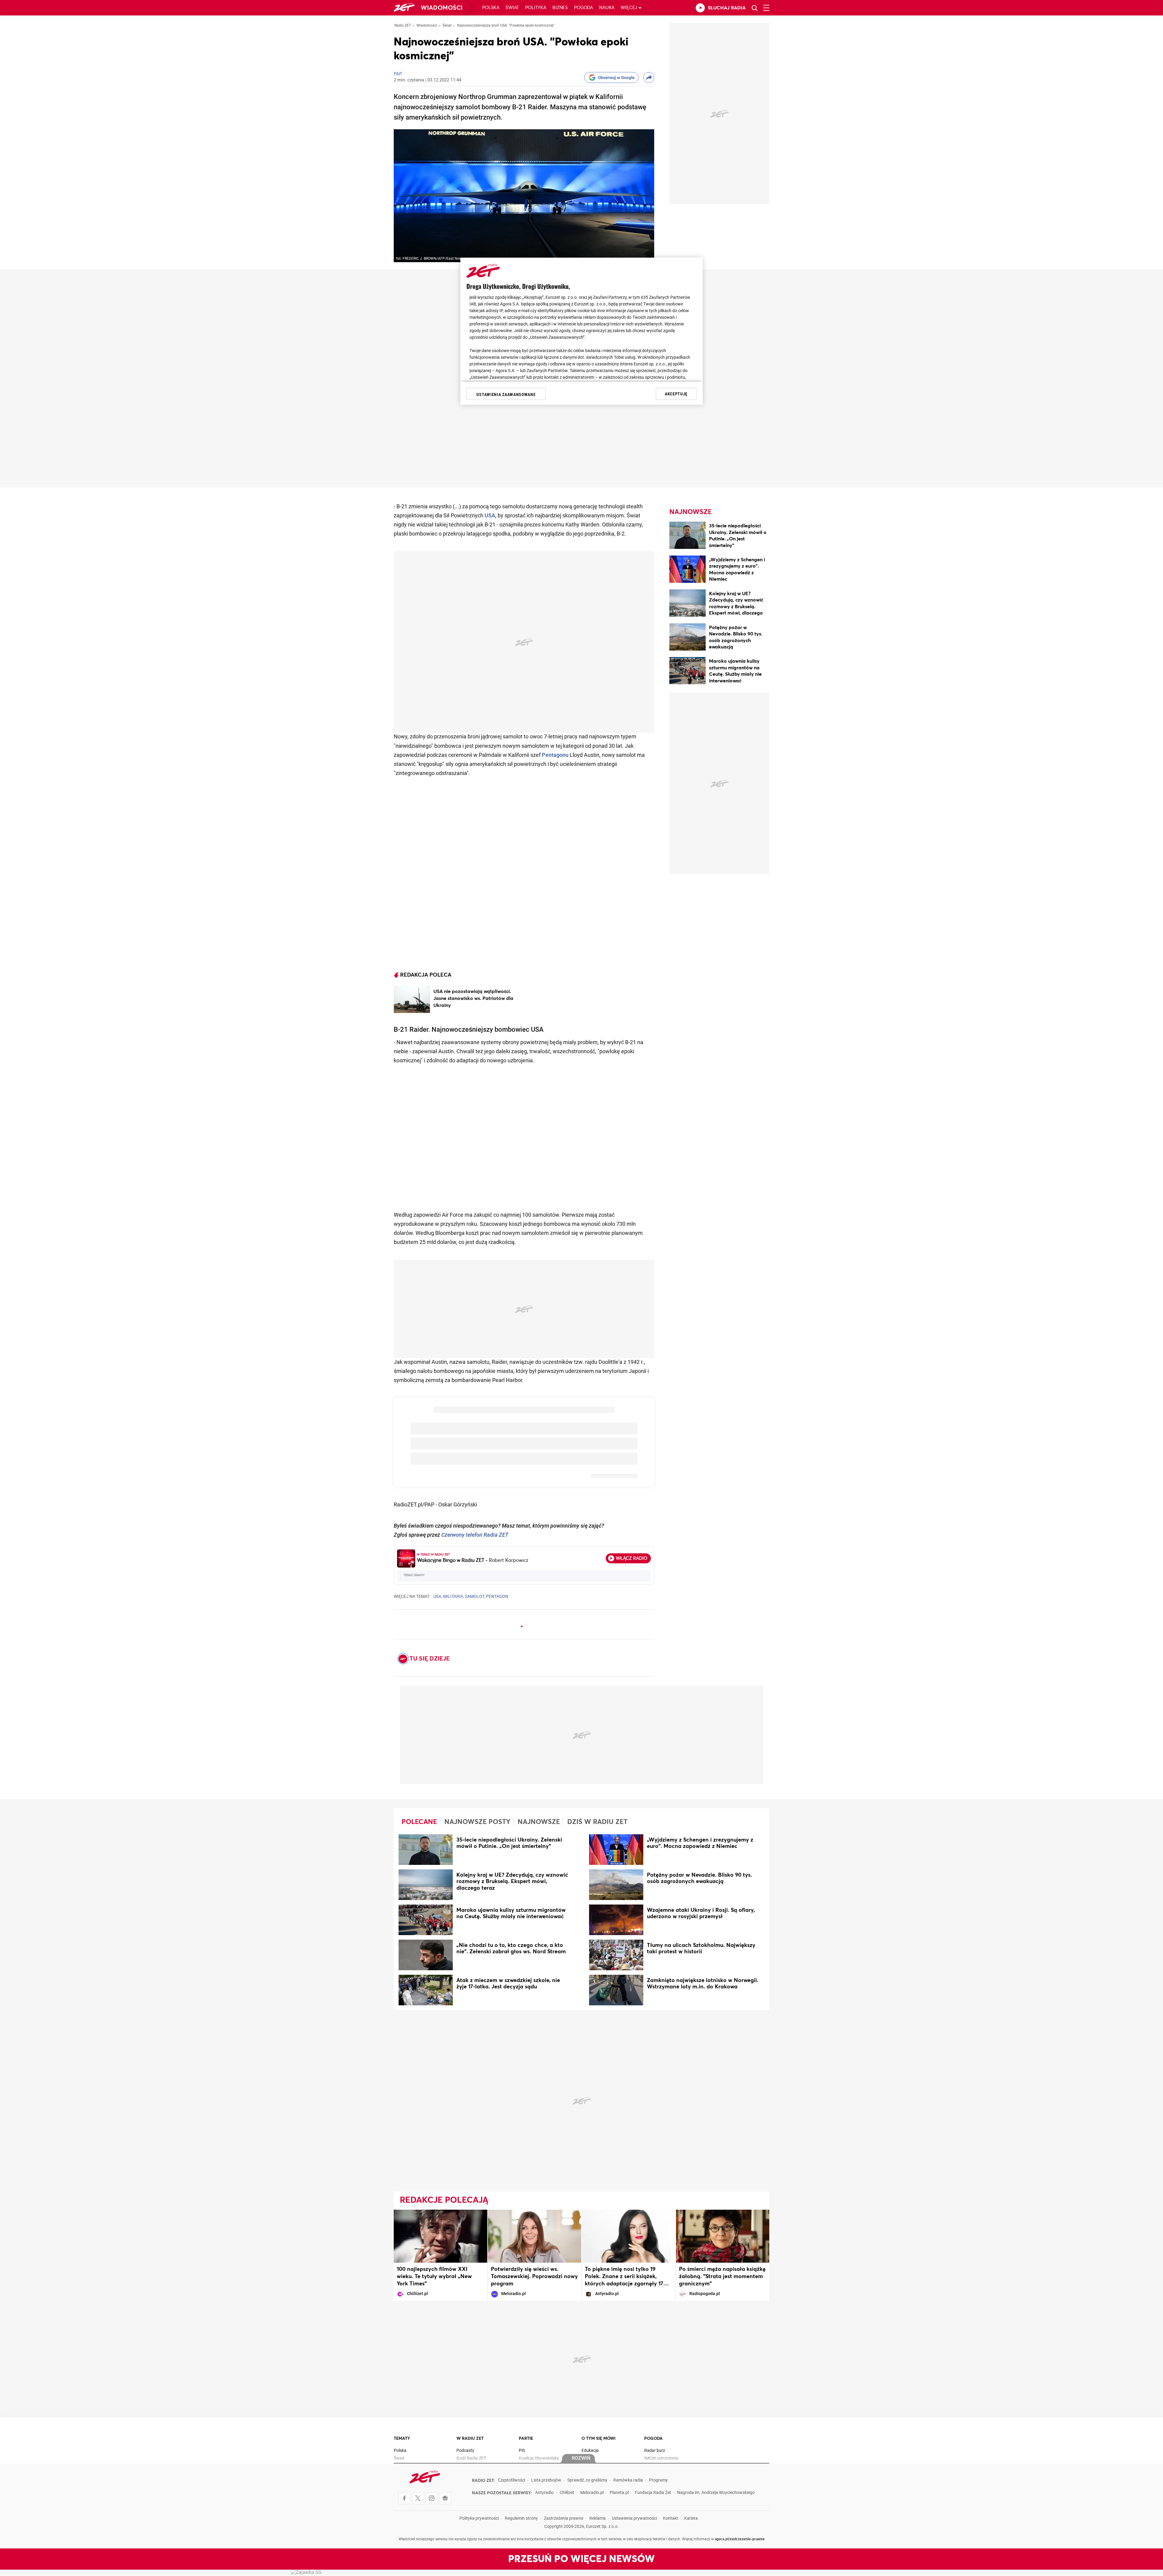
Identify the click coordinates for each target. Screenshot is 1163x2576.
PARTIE (526, 2439)
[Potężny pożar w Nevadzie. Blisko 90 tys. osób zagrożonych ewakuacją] (688, 638)
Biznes (560, 8)
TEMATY (402, 2439)
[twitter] (418, 2498)
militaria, (454, 1597)
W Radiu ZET (470, 2439)
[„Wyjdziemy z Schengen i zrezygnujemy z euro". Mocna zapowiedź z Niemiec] (688, 570)
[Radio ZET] (404, 8)
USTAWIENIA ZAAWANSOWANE (506, 394)
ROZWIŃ (581, 2459)
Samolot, (475, 1597)
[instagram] (432, 2498)
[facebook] (404, 2498)
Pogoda (583, 8)
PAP (398, 74)
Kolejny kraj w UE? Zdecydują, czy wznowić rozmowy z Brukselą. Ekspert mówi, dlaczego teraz (736, 607)
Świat (512, 8)
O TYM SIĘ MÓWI (598, 2439)
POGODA (653, 2439)
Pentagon (497, 1597)
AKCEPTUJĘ (676, 394)
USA (490, 516)
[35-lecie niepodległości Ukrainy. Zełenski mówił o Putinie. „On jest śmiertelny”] (688, 536)
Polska (491, 8)
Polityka (536, 8)
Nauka (607, 8)
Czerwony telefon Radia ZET (475, 1535)
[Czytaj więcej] (412, 999)
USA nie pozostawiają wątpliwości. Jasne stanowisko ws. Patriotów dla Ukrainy (473, 998)
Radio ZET (403, 26)
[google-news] (445, 2498)
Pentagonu (555, 755)
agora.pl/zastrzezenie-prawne (740, 2539)
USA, (438, 1597)
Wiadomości (442, 8)
